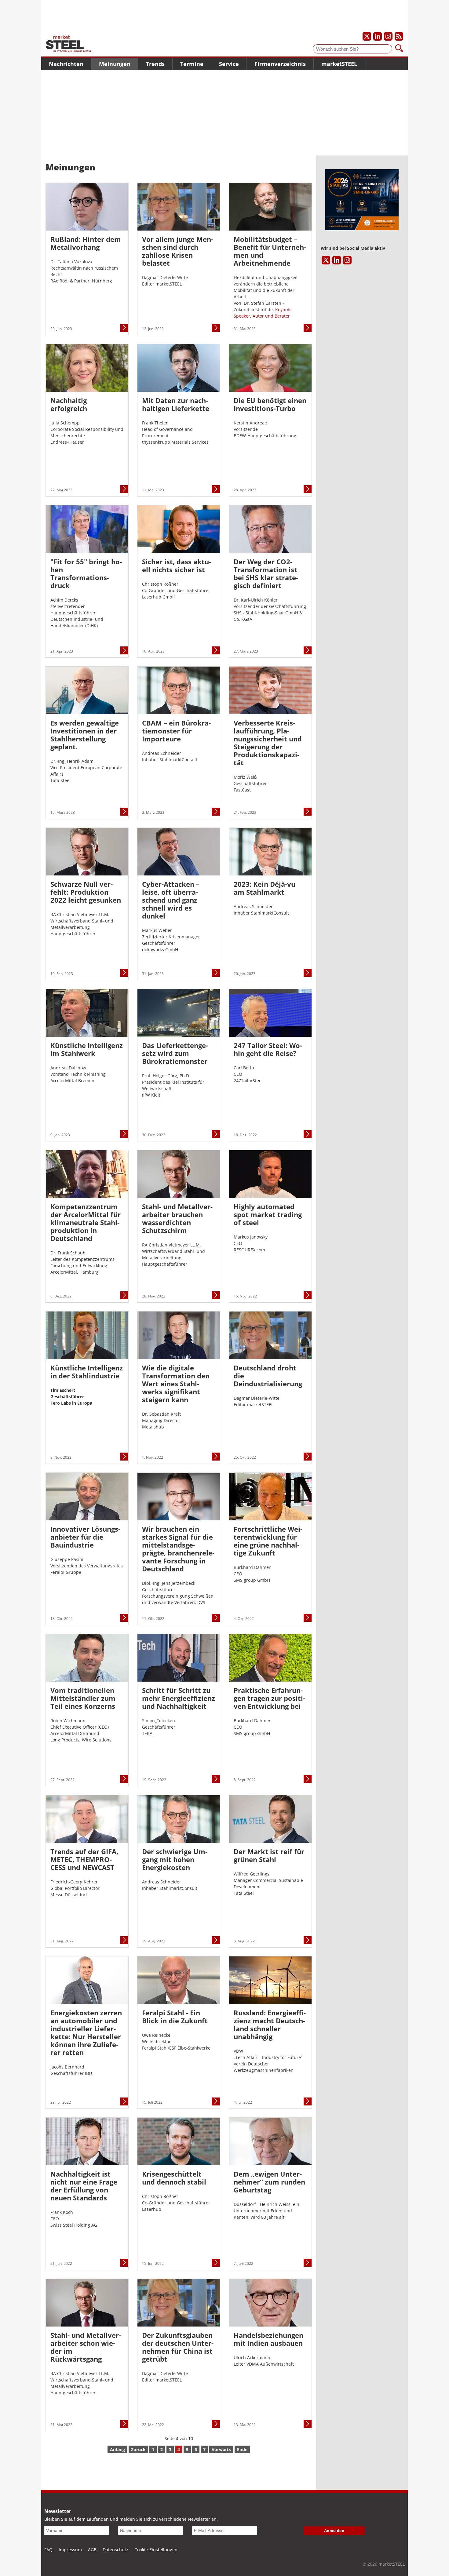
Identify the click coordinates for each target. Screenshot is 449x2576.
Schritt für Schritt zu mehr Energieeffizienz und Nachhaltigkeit (179, 1698)
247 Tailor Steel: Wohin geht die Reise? (268, 1049)
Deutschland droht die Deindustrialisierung (268, 1376)
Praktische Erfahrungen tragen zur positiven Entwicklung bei (269, 1698)
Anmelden (334, 2531)
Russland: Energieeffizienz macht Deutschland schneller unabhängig (270, 2025)
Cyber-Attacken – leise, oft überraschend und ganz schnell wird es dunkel (171, 900)
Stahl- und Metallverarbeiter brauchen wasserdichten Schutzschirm (177, 1218)
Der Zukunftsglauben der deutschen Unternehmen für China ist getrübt (178, 2347)
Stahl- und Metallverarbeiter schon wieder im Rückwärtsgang (86, 2347)
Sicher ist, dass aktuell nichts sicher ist (177, 566)
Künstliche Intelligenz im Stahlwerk (87, 1049)
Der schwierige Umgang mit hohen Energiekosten (175, 1859)
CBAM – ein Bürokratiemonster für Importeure (176, 731)
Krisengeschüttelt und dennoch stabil (174, 2178)
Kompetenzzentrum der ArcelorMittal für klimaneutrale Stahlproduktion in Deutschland (86, 1222)
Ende (242, 2449)
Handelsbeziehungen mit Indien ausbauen (268, 2339)
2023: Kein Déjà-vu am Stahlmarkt (265, 888)
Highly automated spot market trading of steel (268, 1214)
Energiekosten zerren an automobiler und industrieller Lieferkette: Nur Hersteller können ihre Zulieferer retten (86, 2032)
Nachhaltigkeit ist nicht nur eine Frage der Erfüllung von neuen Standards (84, 2186)
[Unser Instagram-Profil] (388, 36)
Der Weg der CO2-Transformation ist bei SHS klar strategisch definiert (266, 573)
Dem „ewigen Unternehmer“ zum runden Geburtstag (269, 2182)
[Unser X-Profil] (367, 36)
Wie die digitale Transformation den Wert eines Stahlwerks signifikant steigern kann (176, 1384)
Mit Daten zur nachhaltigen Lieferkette (176, 404)
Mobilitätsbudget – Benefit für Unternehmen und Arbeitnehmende (270, 251)
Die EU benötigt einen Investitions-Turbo (270, 404)
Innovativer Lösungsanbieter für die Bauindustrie (85, 1537)
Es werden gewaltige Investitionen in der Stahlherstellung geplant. (85, 735)
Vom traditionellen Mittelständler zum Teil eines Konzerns (83, 1698)
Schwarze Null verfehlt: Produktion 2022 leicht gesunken (86, 892)
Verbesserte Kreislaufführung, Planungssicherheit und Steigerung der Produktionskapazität (268, 743)
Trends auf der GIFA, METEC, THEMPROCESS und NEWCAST (84, 1859)
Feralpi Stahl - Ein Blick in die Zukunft (175, 2017)
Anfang (117, 2449)
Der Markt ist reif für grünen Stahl (269, 1855)
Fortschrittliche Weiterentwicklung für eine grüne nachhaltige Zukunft (268, 1541)
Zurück (138, 2449)
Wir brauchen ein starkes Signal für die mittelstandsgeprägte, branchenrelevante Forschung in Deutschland (178, 1549)
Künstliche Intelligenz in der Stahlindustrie (87, 1372)
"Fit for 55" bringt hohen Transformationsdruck (86, 573)
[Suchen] (399, 49)
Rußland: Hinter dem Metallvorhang (86, 243)
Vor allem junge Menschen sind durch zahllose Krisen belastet (178, 251)
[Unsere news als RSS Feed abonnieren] (399, 36)
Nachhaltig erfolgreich (69, 404)
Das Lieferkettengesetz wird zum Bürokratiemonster (175, 1053)
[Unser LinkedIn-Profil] (378, 36)
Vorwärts (221, 2449)
